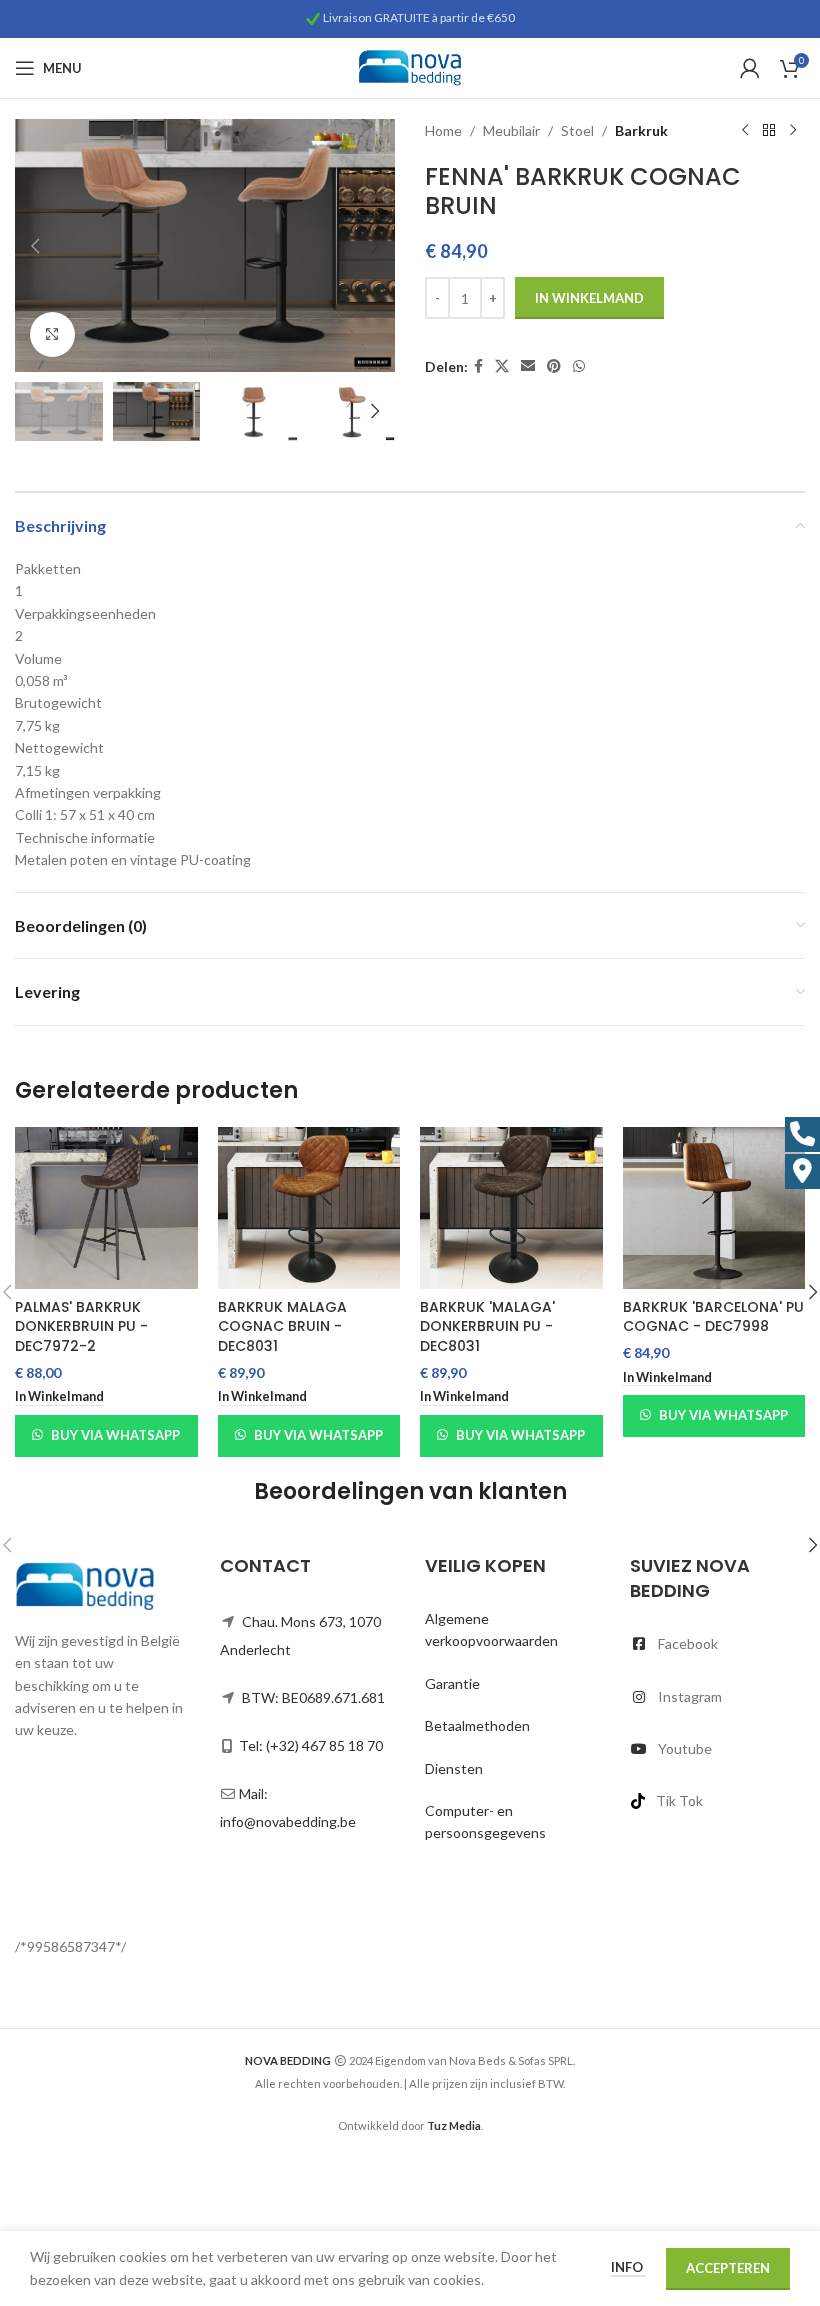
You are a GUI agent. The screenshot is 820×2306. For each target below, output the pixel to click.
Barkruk (641, 130)
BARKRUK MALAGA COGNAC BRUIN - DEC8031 (282, 1326)
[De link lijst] (717, 1644)
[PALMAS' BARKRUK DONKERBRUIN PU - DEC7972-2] (106, 1208)
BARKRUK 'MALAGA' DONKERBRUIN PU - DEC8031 (487, 1326)
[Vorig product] (745, 131)
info (628, 2267)
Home (443, 130)
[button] (35, 246)
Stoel (577, 130)
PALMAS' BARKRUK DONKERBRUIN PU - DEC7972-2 (81, 1326)
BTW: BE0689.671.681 (313, 1697)
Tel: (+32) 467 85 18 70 (311, 1745)
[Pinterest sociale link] (554, 366)
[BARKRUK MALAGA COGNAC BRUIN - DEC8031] (309, 1208)
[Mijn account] (750, 68)
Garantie (452, 1683)
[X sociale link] (502, 366)
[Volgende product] (793, 131)
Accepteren (728, 2268)
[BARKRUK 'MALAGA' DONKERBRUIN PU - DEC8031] (511, 1208)
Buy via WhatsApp (115, 1435)
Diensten (454, 1768)
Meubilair (511, 130)
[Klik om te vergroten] (52, 334)
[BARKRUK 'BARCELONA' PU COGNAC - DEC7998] (714, 1208)
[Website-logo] (410, 66)
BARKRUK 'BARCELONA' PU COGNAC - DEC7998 (713, 1317)
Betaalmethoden (477, 1725)
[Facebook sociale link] (478, 366)
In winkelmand (589, 298)
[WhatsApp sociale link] (579, 366)
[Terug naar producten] (769, 131)
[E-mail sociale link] (528, 366)
